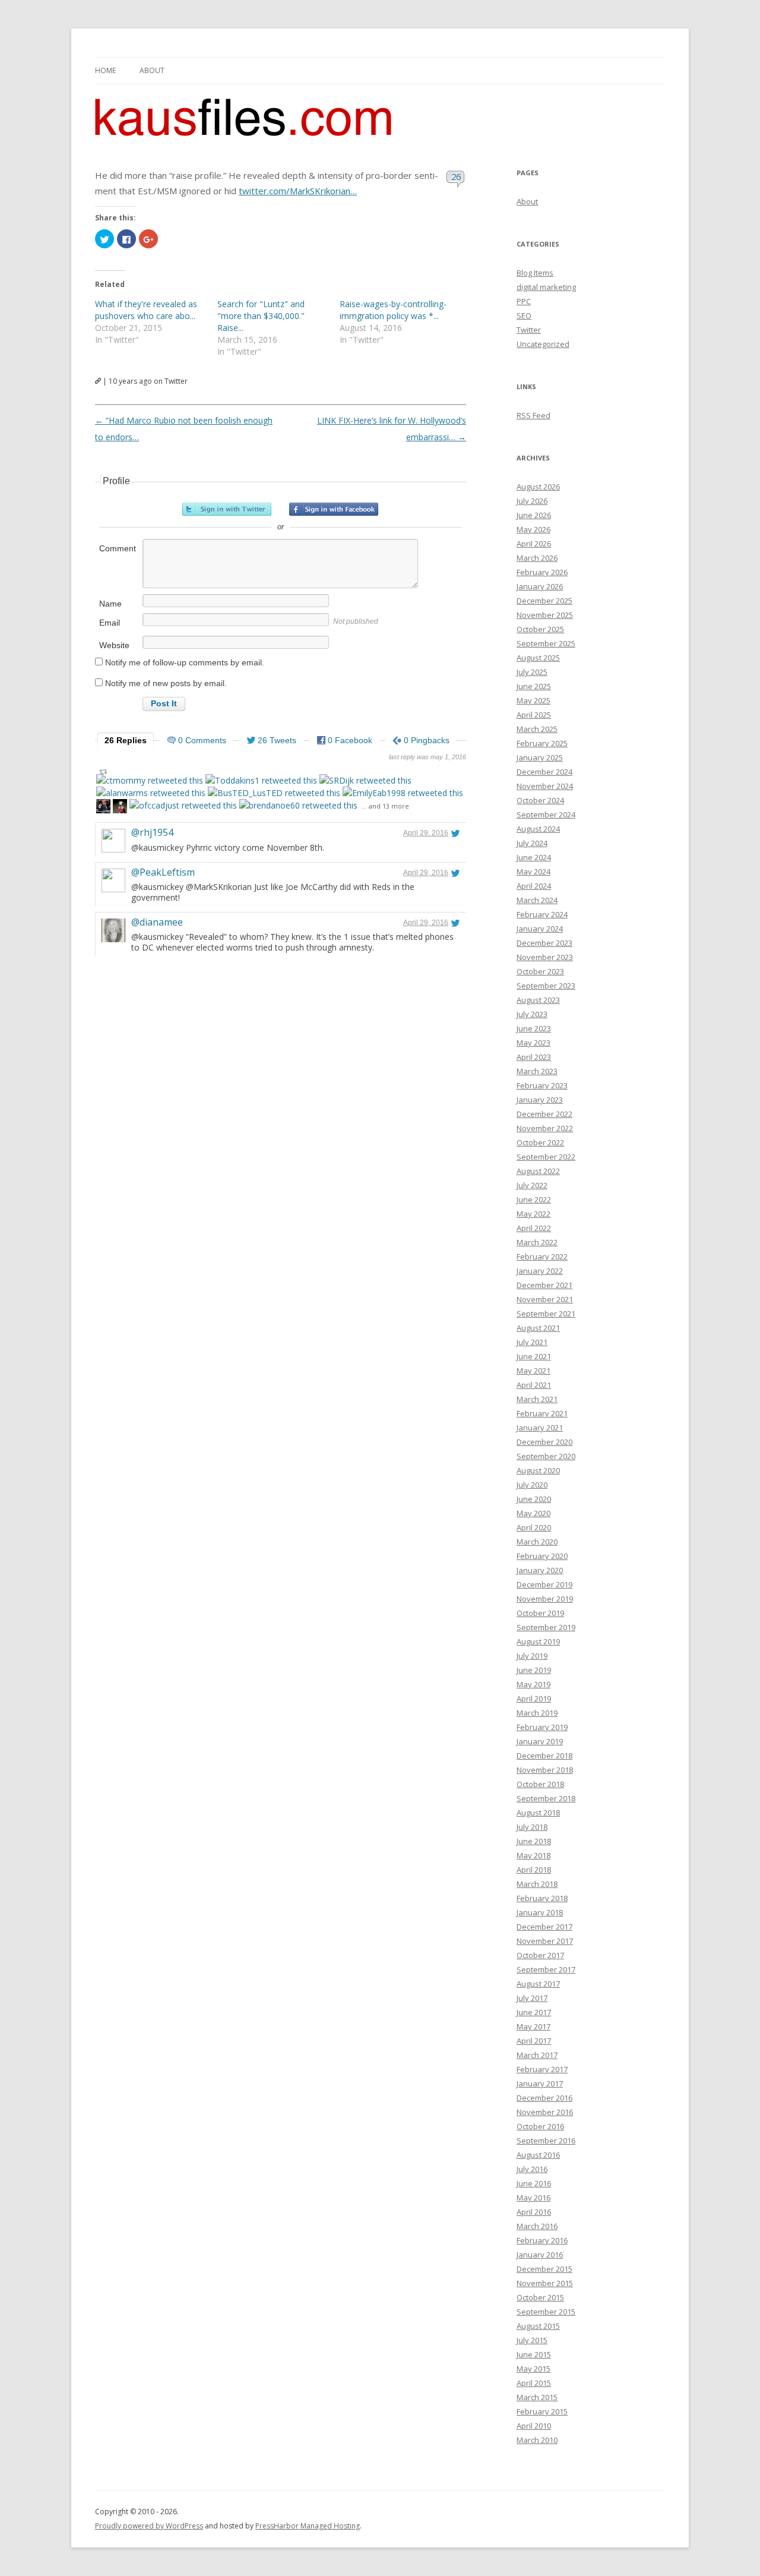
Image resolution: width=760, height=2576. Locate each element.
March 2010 (537, 2440)
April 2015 (534, 2383)
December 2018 (544, 1756)
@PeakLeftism (163, 872)
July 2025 (532, 672)
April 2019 (534, 1699)
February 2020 (542, 1556)
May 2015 (533, 2369)
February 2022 (542, 1257)
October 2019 (540, 1613)
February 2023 (542, 1085)
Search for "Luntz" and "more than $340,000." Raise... (261, 316)
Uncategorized (543, 344)
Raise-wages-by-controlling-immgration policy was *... (393, 310)
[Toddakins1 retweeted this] (261, 780)
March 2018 (537, 1884)
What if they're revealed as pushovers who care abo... (146, 310)
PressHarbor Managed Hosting (308, 2526)
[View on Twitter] (455, 833)
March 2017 (537, 2055)
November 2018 (545, 1770)
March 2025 (537, 729)
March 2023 (537, 1071)
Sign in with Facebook (334, 509)
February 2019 (542, 1727)
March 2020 (537, 1542)
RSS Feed (533, 415)
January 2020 (540, 1570)
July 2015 (532, 2340)
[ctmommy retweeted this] (150, 780)
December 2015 (544, 2269)
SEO (524, 315)
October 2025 (540, 629)
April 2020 (534, 1527)
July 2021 (532, 1342)
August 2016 (538, 2155)
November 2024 (545, 786)
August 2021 (538, 1328)
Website (114, 645)
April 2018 (534, 1870)
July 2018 (532, 1827)
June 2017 (534, 2012)
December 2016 (544, 2098)
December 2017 (544, 1927)
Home (105, 70)
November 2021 (545, 1299)
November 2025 (545, 615)
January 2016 (540, 2255)
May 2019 (533, 1684)
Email (110, 623)
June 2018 (534, 1841)
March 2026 (537, 558)
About (152, 70)
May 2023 (533, 1043)
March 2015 (537, 2397)
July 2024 (532, 843)
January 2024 (540, 929)
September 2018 (546, 1798)
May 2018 (533, 1855)
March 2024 (537, 900)
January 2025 (540, 757)
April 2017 (534, 2041)
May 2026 (533, 529)
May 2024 (533, 872)
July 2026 (532, 501)
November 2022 (545, 1128)
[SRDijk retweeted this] (365, 780)
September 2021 (546, 1314)
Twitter (529, 330)
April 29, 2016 (426, 833)
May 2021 (533, 1371)
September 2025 (546, 643)
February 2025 (542, 743)
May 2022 (533, 1214)
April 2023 (534, 1057)
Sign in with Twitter (227, 509)
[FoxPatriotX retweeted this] (103, 808)
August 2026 (538, 487)
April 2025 (534, 715)
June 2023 (534, 1028)
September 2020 (546, 1456)
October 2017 (540, 1955)
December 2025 (544, 601)
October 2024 (540, 800)
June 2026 (534, 515)
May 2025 (533, 700)
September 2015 (546, 2312)
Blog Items (535, 273)
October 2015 (540, 2297)
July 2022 (532, 1185)
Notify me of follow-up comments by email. (185, 662)
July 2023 (532, 1014)
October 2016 (540, 2126)
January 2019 (540, 1741)
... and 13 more (385, 806)
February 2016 (542, 2240)
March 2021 (537, 1399)
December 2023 (544, 943)
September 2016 (546, 2141)
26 (456, 176)
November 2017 (545, 1941)
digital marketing (546, 287)
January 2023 (540, 1100)
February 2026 (542, 572)
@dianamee (157, 922)
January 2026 (540, 586)
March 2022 (537, 1242)
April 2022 (534, 1228)
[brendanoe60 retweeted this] (298, 805)
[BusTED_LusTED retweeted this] (274, 793)
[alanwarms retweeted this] (151, 793)
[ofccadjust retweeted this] (183, 805)
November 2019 (545, 1599)
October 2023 (540, 971)
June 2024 (534, 857)
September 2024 (546, 815)
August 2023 (538, 1000)
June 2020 (534, 1499)
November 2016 (545, 2112)
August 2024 (538, 829)
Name (110, 604)
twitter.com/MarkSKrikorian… (298, 191)
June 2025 (534, 686)
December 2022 (544, 1114)
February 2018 (542, 1898)
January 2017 (540, 2083)
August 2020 (538, 1470)
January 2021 (540, 1428)
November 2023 (545, 957)
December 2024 (544, 772)
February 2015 (542, 2411)
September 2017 (546, 1969)
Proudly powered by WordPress (149, 2526)
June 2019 (534, 1670)
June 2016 (534, 2183)
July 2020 (532, 1485)
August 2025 (538, 658)
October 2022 (540, 1142)
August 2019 (538, 1641)
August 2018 (538, 1813)
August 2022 (538, 1171)
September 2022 (546, 1157)
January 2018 (540, 1912)
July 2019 (532, 1656)
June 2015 (534, 2354)
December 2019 (544, 1584)
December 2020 (544, 1442)
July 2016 (532, 2169)
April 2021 (534, 1385)
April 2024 (534, 886)
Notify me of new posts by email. (166, 683)
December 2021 (544, 1285)
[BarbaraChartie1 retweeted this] (120, 808)
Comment (118, 548)
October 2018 (540, 1784)
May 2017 (533, 2026)
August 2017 (538, 1984)
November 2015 (545, 2283)
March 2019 (537, 1713)
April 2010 (534, 2426)
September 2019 (546, 1627)
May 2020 (533, 1513)
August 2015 (538, 2326)
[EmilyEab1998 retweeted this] (403, 793)
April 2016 (534, 2212)
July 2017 (532, 1998)
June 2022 (534, 1199)
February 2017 (542, 2069)
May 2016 (533, 2198)
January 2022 (540, 1271)
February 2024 (542, 914)
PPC (524, 301)
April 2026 (534, 544)
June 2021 (534, 1356)
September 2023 (546, 986)
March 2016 (537, 2226)
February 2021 (542, 1413)
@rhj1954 (152, 832)
